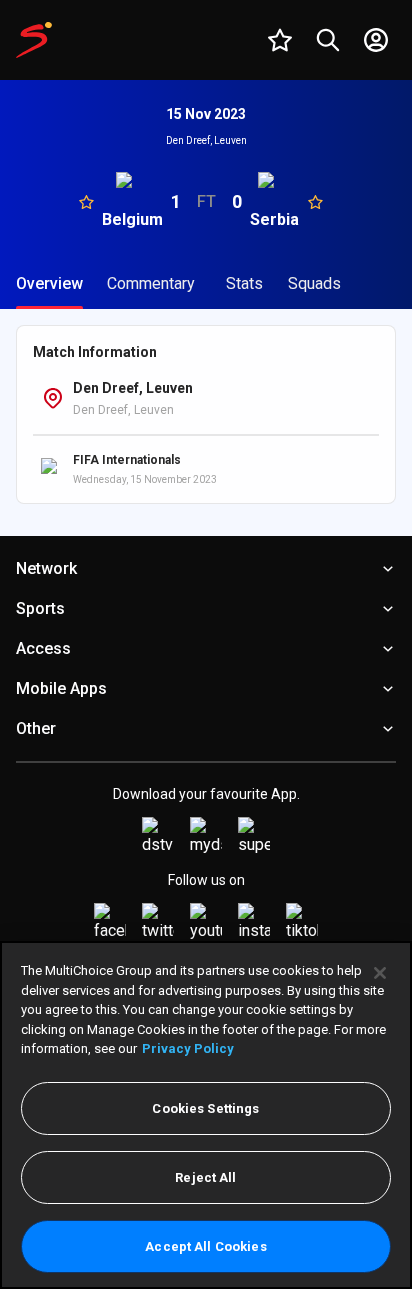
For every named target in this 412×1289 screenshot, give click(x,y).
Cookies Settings (205, 1108)
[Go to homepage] (34, 40)
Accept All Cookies (205, 1246)
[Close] (380, 973)
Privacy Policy (188, 1048)
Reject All (205, 1177)
